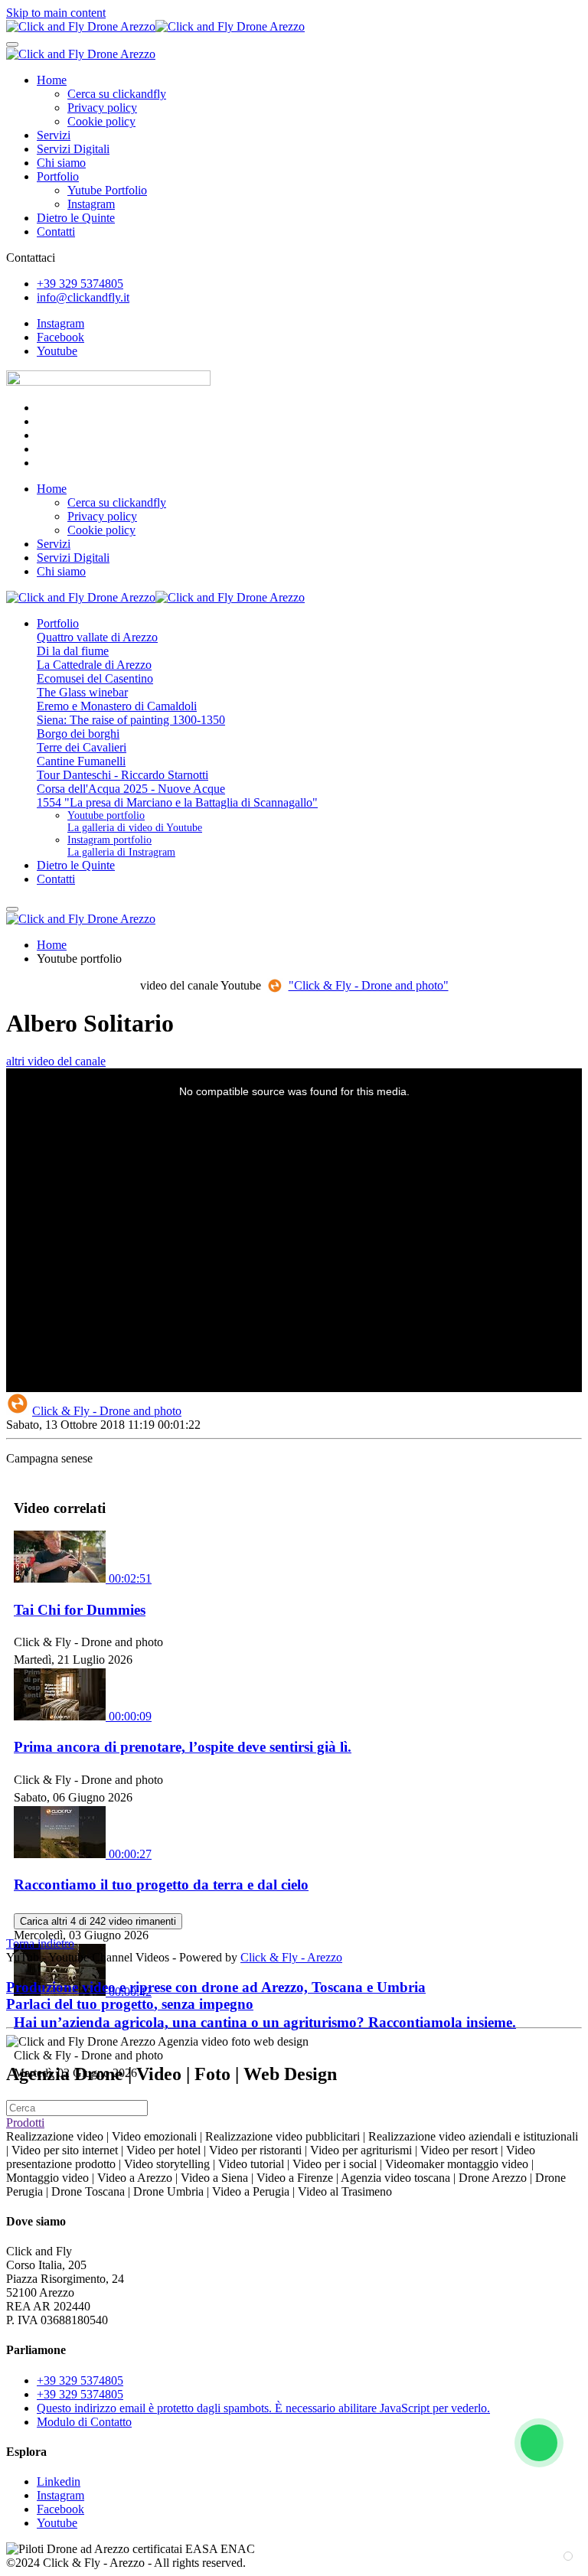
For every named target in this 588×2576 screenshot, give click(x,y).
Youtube (57, 351)
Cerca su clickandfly (117, 94)
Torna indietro (40, 1943)
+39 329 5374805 (80, 284)
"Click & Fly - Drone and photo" (369, 985)
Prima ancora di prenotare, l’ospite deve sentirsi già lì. (183, 1747)
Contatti (56, 232)
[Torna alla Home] (155, 26)
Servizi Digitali (73, 149)
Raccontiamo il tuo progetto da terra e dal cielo (161, 1885)
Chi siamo (61, 163)
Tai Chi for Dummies (80, 1610)
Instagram (91, 204)
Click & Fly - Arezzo (291, 1957)
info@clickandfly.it (83, 297)
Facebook (60, 337)
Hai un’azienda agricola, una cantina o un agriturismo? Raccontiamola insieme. (265, 2022)
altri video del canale (56, 1061)
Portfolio (58, 176)
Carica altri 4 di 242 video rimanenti (98, 1921)
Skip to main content (56, 13)
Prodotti (25, 2123)
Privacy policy (102, 108)
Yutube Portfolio (107, 190)
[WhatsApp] (539, 2443)
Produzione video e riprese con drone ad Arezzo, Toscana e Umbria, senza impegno (216, 1996)
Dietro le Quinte (76, 218)
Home (52, 80)
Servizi (54, 135)
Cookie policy (101, 121)
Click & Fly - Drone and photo (107, 1411)
